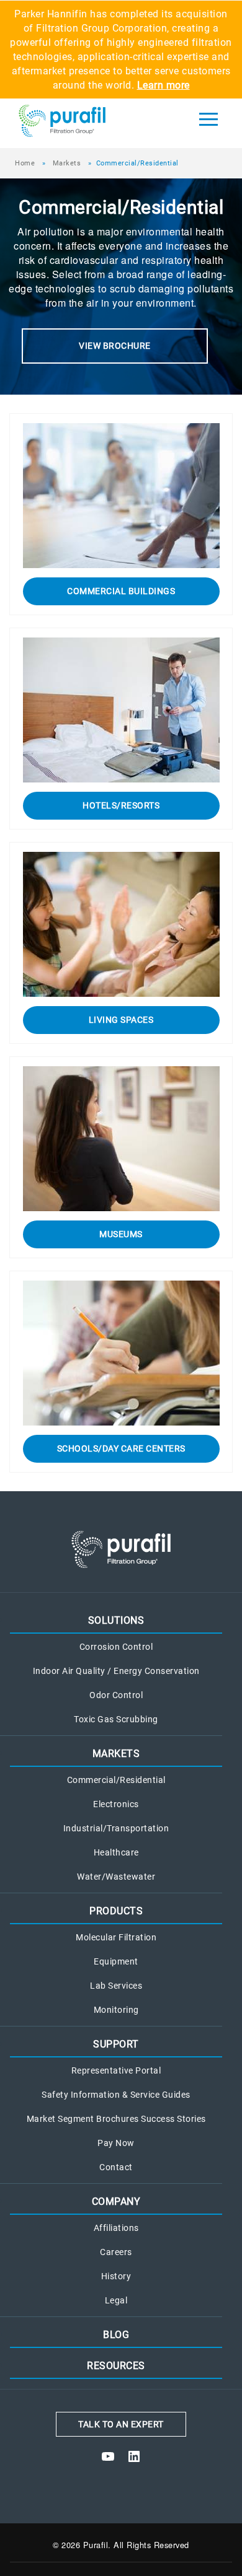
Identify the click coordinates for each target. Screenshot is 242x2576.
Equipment (116, 1962)
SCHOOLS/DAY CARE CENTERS (121, 1448)
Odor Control (116, 1695)
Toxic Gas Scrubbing (116, 1720)
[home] (86, 123)
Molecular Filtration (116, 1938)
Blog (116, 2335)
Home (25, 163)
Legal (116, 2301)
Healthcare (116, 1853)
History (116, 2276)
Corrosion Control (116, 1647)
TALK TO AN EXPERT (121, 2424)
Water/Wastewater (116, 1877)
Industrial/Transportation (116, 1829)
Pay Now (116, 2143)
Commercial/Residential (116, 1780)
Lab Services (116, 1986)
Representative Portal (116, 2071)
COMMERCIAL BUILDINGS (121, 591)
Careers (116, 2252)
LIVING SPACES (121, 1020)
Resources (116, 2366)
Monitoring (116, 2010)
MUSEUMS (121, 1234)
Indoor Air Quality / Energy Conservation (116, 1671)
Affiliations (116, 2228)
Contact (116, 2167)
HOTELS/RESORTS (121, 805)
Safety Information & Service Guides (116, 2095)
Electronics (116, 1804)
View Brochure (115, 346)
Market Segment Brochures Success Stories (116, 2119)
